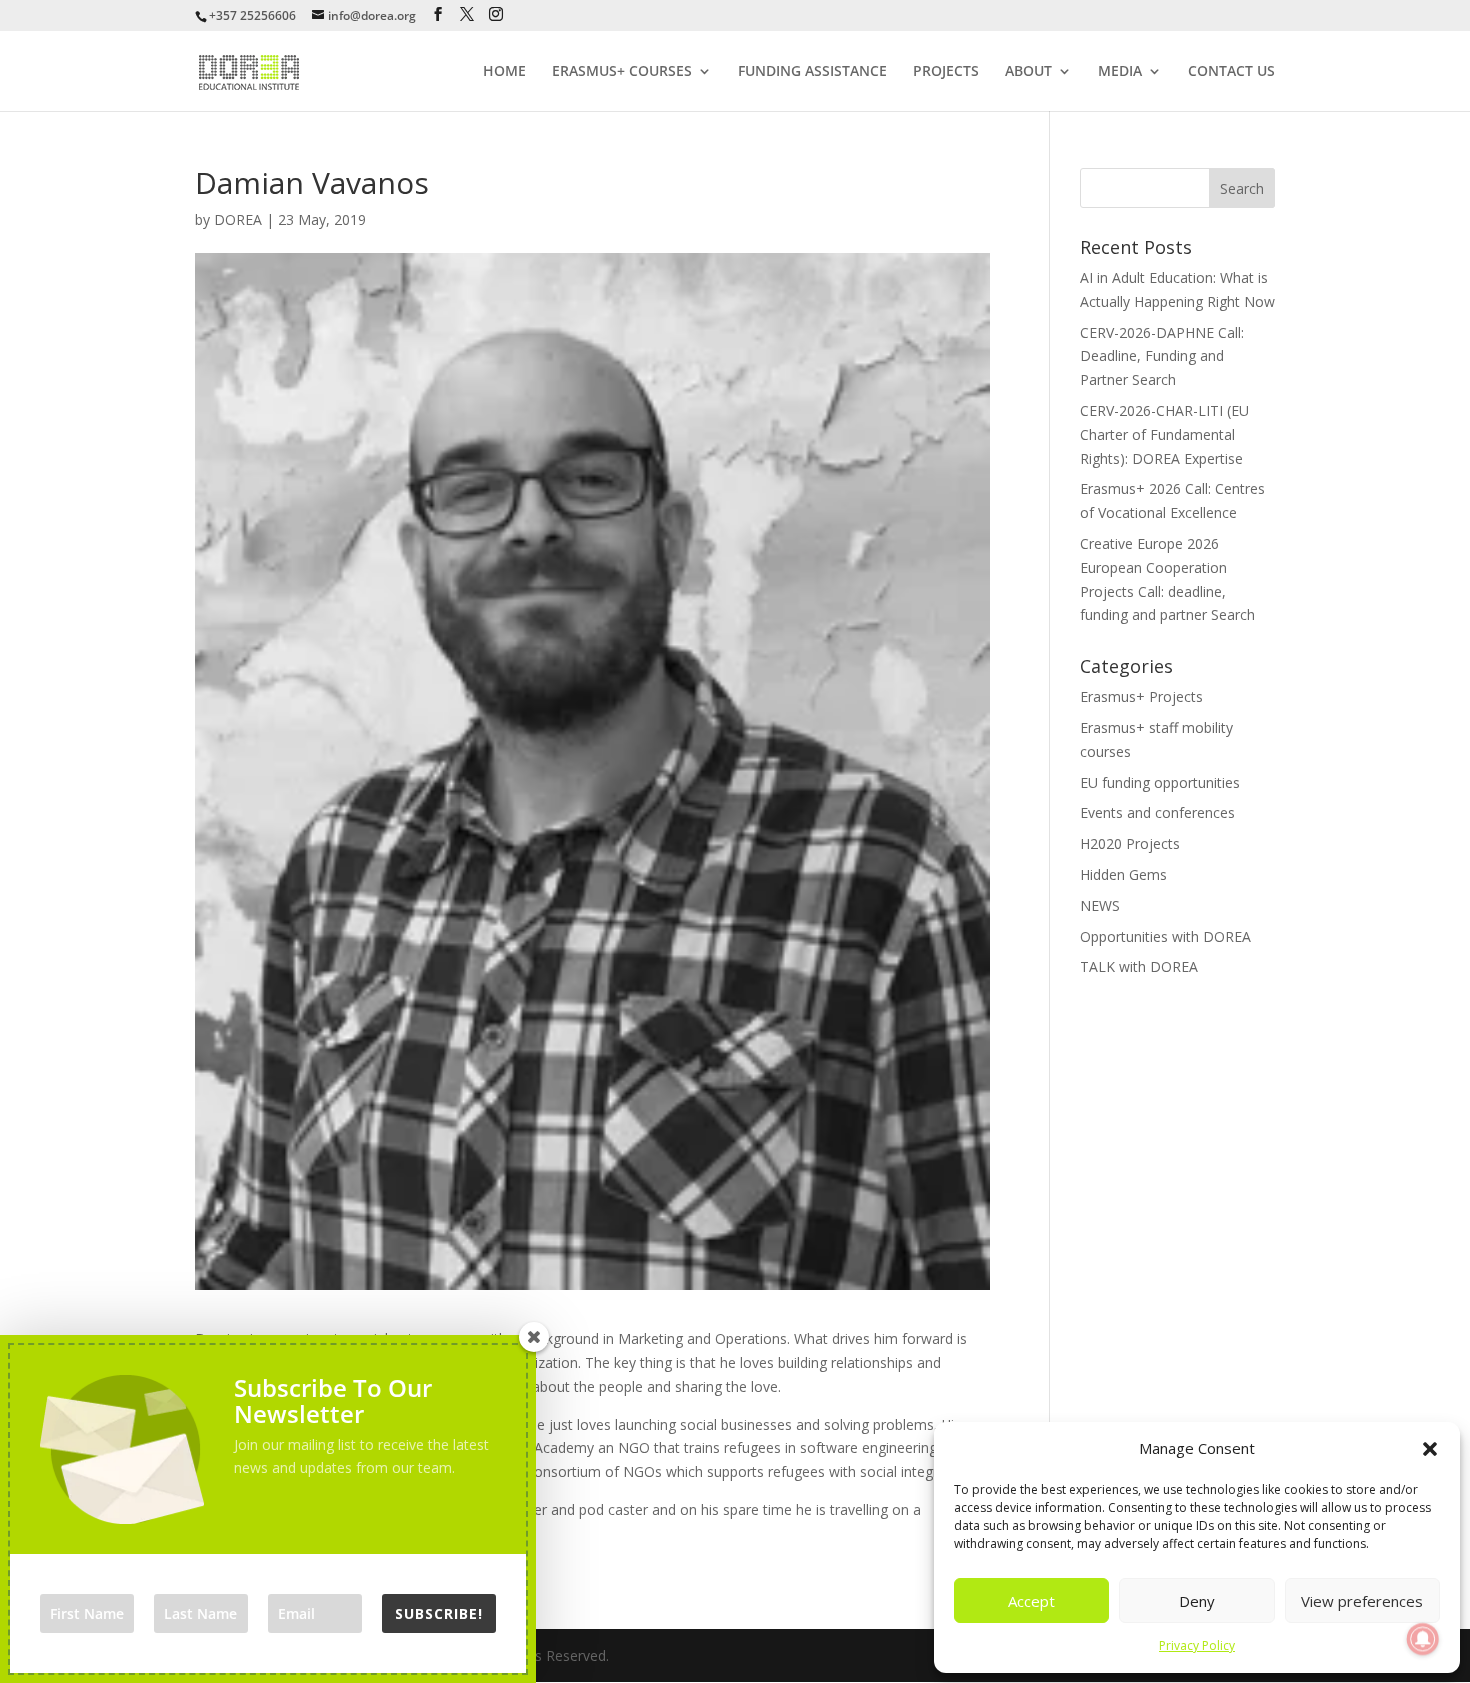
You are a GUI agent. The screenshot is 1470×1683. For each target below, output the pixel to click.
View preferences (1362, 1601)
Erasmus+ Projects (1141, 696)
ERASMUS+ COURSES (622, 72)
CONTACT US (1231, 72)
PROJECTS (946, 72)
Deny (1197, 1601)
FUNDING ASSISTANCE (812, 72)
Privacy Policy (1197, 1645)
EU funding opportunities (1160, 782)
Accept (1031, 1601)
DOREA (238, 219)
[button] (1430, 1449)
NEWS (1100, 905)
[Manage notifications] (1423, 1639)
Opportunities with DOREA (1165, 936)
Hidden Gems (1123, 874)
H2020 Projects (1130, 843)
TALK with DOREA (1139, 966)
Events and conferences (1157, 812)
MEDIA (1120, 72)
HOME (504, 72)
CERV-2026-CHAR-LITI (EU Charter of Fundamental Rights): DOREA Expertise (1164, 434)
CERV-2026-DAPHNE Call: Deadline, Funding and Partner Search (1162, 356)
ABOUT (1028, 72)
